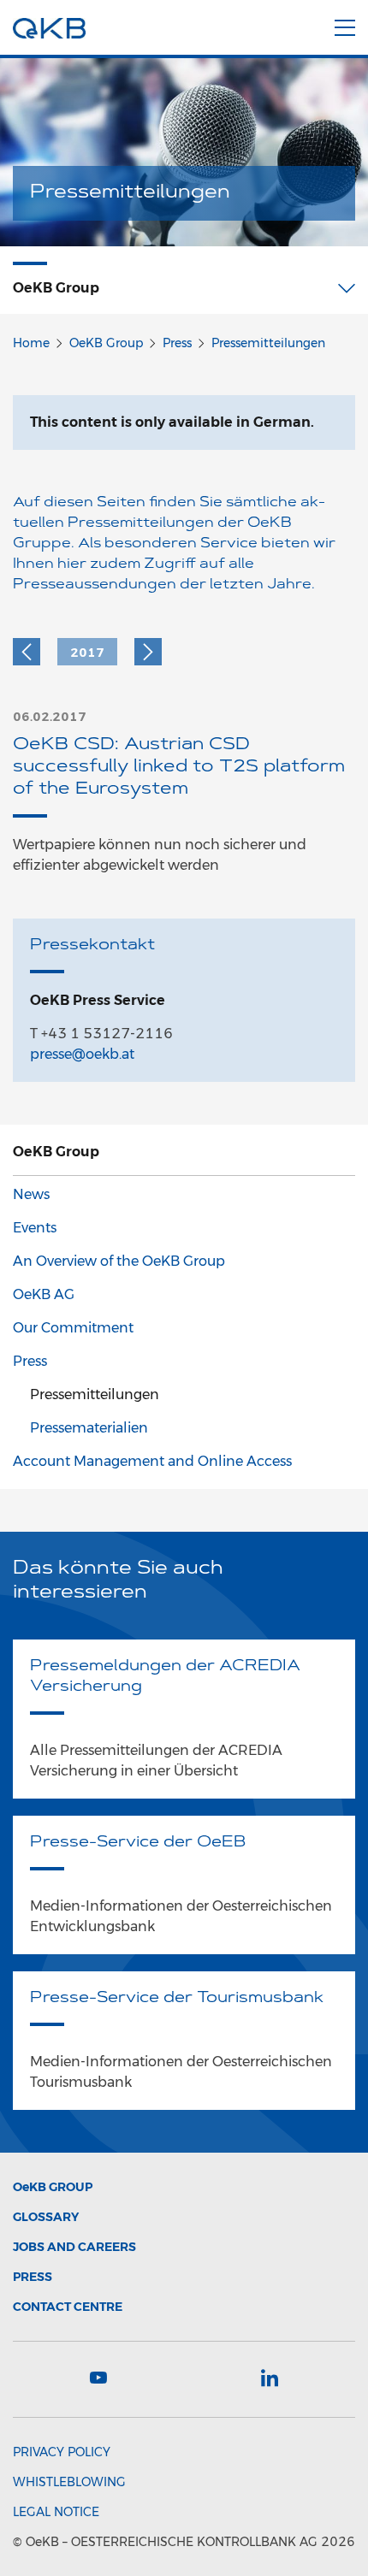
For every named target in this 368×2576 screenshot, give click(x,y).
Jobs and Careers (74, 2247)
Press (177, 343)
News (31, 1194)
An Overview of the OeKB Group (119, 1261)
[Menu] (345, 25)
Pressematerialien (89, 1428)
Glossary (46, 2217)
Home (31, 343)
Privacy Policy (62, 2452)
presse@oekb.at (82, 1054)
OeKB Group (106, 343)
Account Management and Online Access (152, 1461)
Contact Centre (68, 2307)
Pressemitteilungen (268, 343)
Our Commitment (73, 1328)
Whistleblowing (69, 2482)
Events (35, 1228)
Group (53, 2187)
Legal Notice (56, 2512)
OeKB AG (44, 1294)
